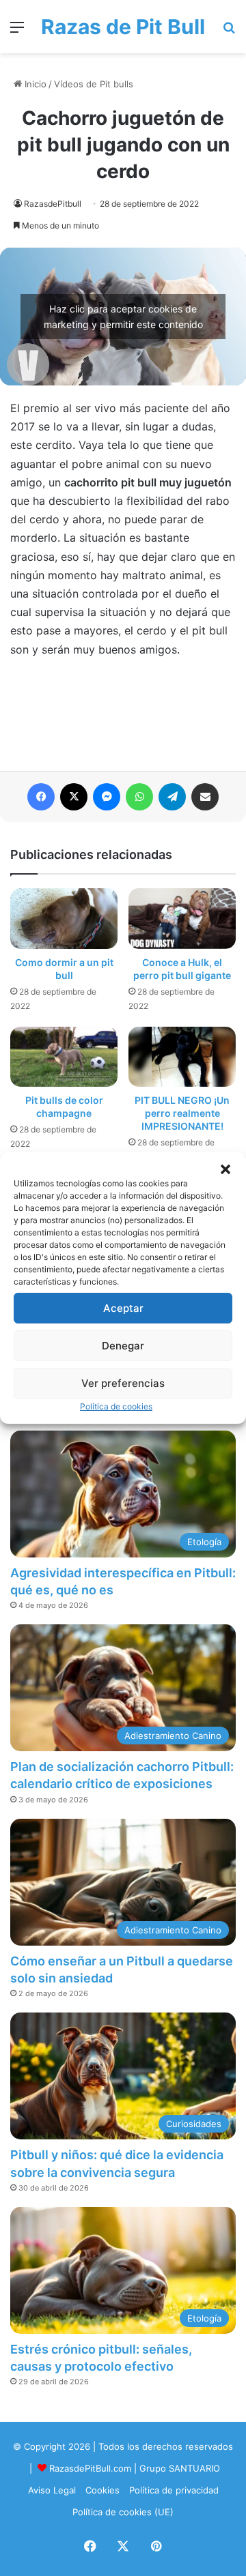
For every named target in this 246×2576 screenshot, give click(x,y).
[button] (225, 1169)
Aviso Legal (52, 2490)
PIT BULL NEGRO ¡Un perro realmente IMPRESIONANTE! (182, 1113)
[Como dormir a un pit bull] (64, 918)
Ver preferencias (123, 1383)
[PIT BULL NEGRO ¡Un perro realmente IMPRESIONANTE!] (182, 1057)
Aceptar (123, 1308)
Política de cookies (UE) (123, 2512)
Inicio (34, 84)
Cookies (102, 2490)
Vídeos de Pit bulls (94, 84)
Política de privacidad (174, 2490)
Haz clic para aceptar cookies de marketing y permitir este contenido (123, 317)
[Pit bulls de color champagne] (64, 1057)
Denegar (123, 1346)
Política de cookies (116, 1406)
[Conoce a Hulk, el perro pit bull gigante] (182, 918)
